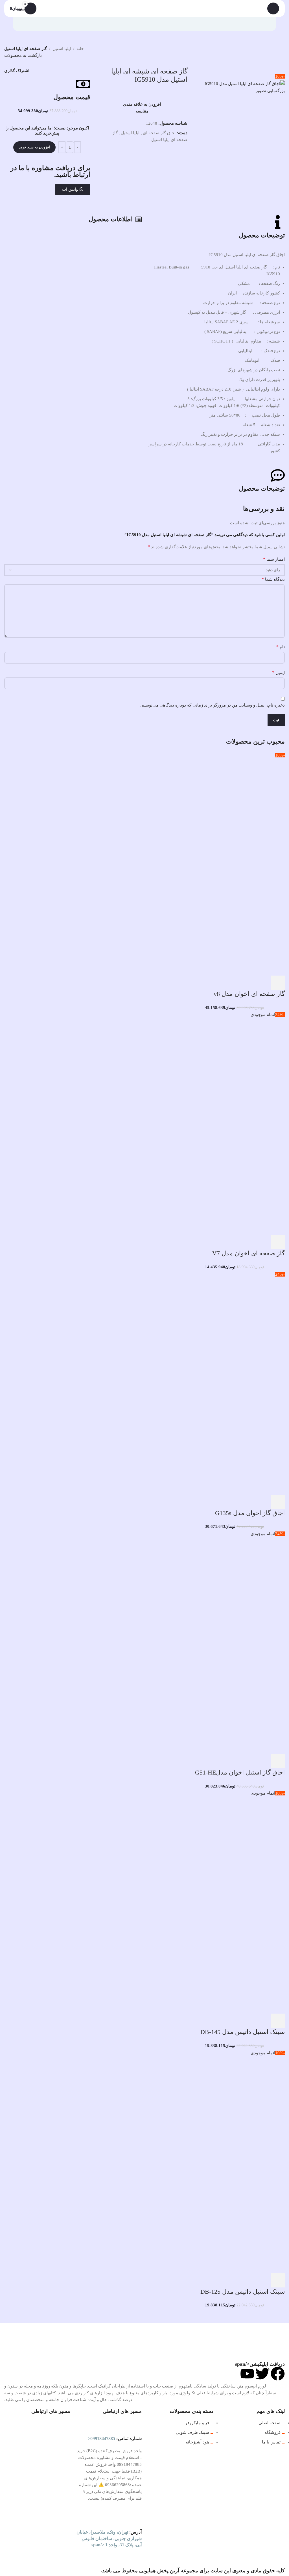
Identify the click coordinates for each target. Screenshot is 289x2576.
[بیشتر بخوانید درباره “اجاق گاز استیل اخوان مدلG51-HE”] (278, 1761)
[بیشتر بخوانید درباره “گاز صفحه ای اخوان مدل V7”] (278, 1242)
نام (281, 647)
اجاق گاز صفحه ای (159, 133)
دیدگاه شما (273, 579)
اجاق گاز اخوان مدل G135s (250, 1513)
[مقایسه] (247, 983)
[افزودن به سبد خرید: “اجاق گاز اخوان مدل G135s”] (278, 1502)
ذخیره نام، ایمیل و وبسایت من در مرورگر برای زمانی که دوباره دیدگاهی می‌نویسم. (213, 705)
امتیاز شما (274, 559)
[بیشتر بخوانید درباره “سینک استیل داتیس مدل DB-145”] (278, 2021)
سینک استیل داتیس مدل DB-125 (243, 2292)
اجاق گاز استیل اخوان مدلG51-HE (240, 1772)
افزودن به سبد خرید (34, 147)
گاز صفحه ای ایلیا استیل (26, 49)
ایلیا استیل (62, 49)
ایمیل (278, 672)
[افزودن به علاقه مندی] (232, 983)
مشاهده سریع (262, 983)
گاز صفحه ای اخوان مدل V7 (249, 1253)
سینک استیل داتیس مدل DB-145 (243, 2032)
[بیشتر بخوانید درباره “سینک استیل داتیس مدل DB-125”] (278, 2280)
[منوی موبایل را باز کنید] (273, 8)
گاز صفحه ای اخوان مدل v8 (249, 994)
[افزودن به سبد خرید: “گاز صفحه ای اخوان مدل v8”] (278, 983)
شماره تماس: (115, 2439)
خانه (80, 49)
